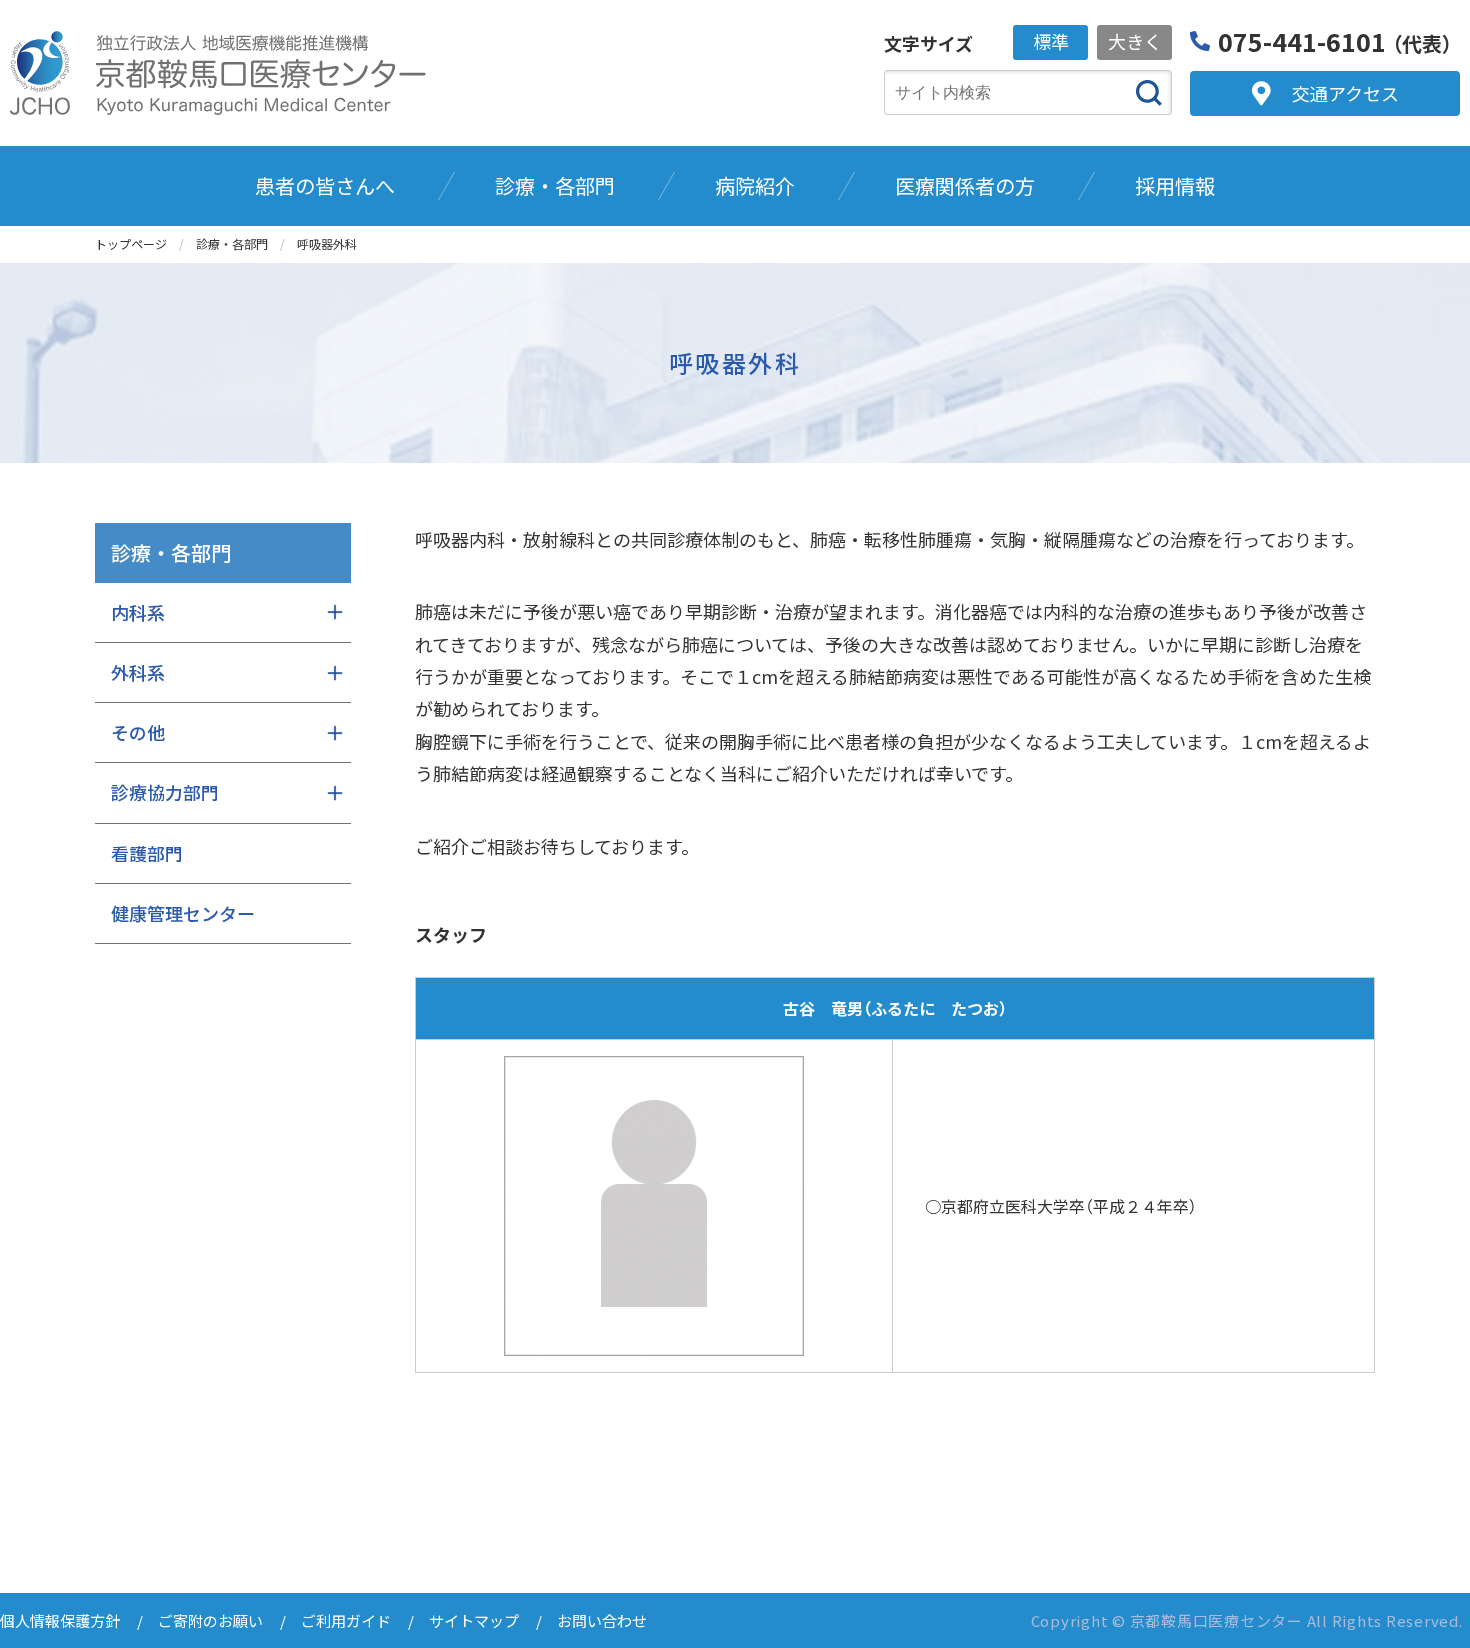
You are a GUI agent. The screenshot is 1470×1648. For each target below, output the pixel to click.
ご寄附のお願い (210, 1620)
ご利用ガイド (346, 1620)
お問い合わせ (602, 1620)
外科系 (138, 672)
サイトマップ (474, 1620)
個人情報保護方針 (60, 1620)
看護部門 (147, 853)
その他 (138, 732)
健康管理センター (183, 913)
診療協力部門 (165, 792)
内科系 (138, 612)
